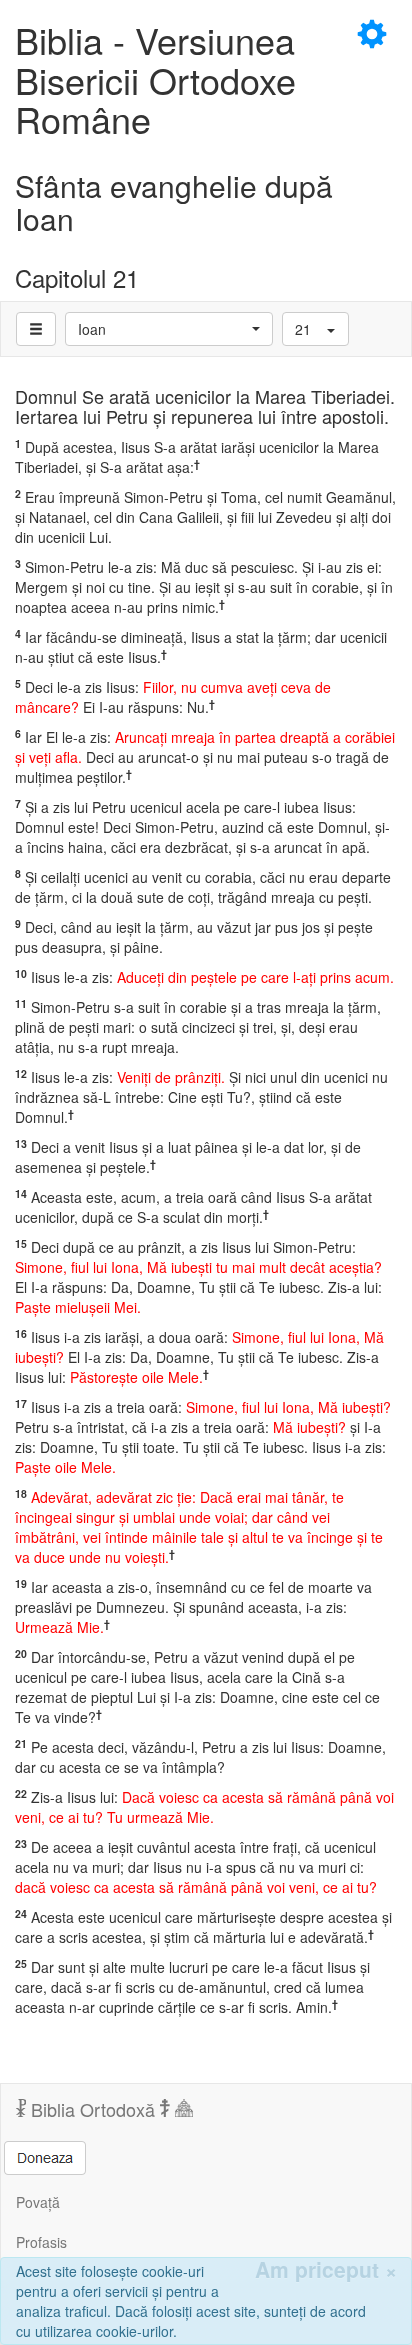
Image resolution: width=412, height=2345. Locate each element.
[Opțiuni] (36, 329)
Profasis (41, 2242)
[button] (169, 329)
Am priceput (326, 2269)
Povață (38, 2202)
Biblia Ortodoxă (93, 2109)
